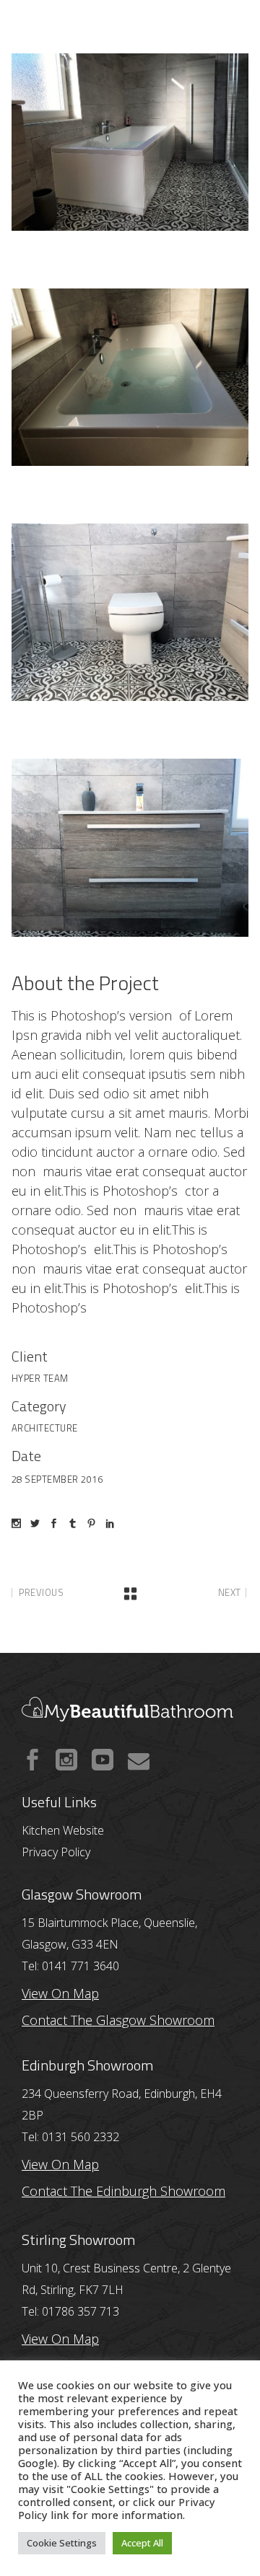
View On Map (60, 2164)
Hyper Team (40, 1378)
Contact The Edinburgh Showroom (123, 2191)
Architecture (45, 1428)
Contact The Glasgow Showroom (118, 2020)
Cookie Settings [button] (62, 2543)
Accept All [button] (142, 2543)
